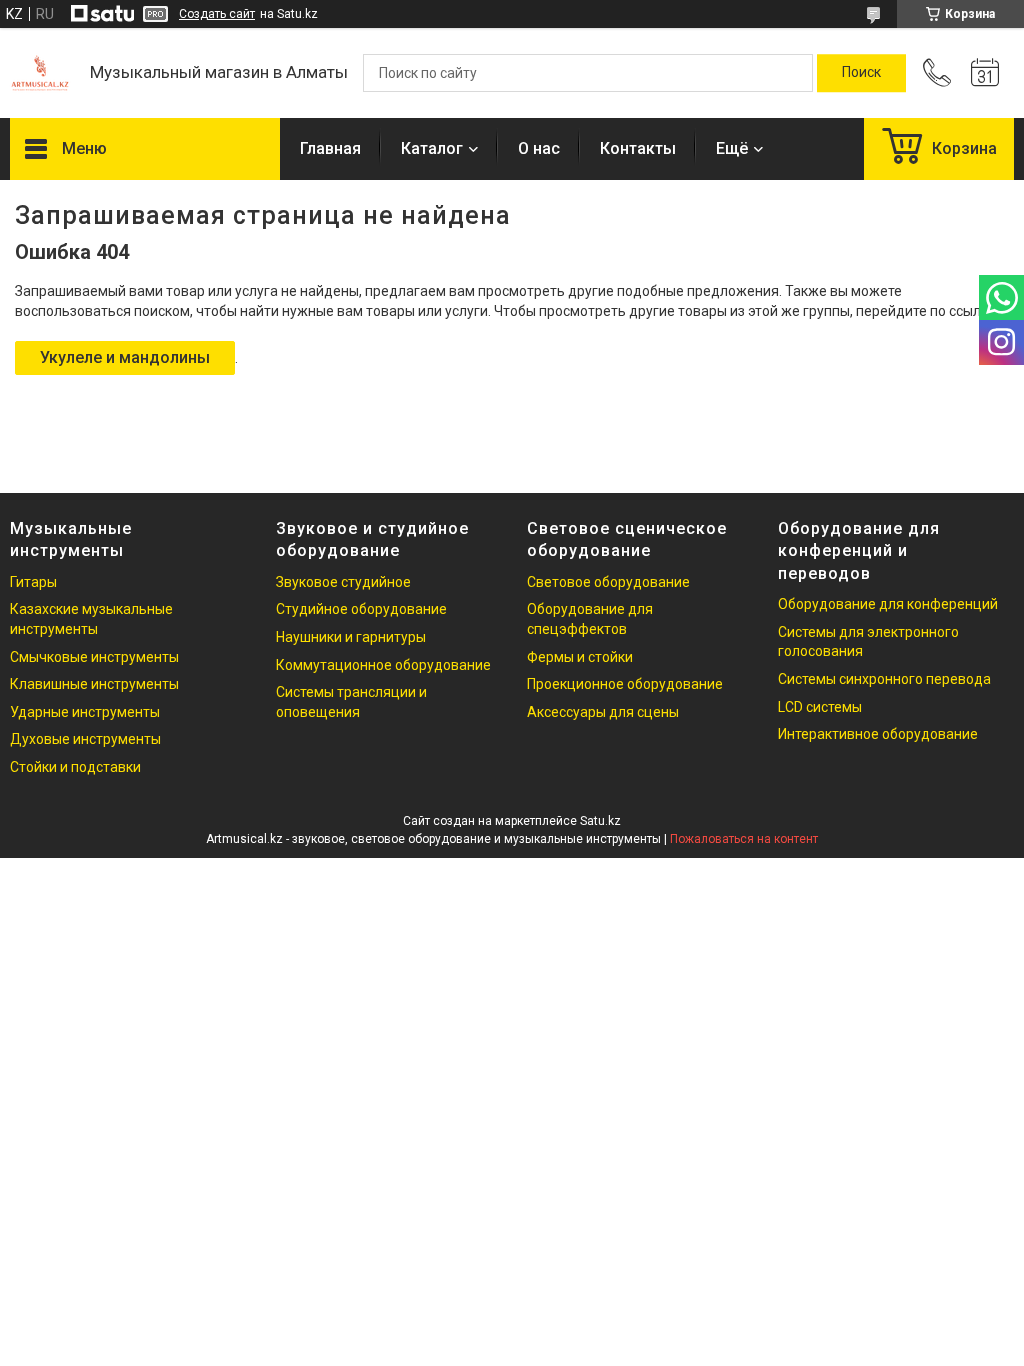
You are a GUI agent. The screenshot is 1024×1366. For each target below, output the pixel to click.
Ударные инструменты (85, 712)
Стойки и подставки (75, 767)
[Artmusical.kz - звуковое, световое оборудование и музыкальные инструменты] (40, 73)
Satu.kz (600, 821)
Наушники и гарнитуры (351, 637)
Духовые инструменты (85, 739)
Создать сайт (217, 14)
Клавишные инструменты (94, 684)
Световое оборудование (608, 582)
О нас (539, 148)
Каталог (432, 148)
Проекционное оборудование (625, 684)
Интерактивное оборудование (878, 734)
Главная (330, 148)
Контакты (638, 148)
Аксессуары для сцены (603, 712)
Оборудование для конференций (888, 604)
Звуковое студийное (343, 582)
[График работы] (985, 73)
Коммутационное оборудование (383, 665)
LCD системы (820, 707)
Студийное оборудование (361, 609)
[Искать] (861, 73)
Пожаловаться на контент (744, 839)
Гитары (33, 582)
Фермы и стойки (580, 657)
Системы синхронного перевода (884, 679)
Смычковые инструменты (94, 657)
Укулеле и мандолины (125, 357)
